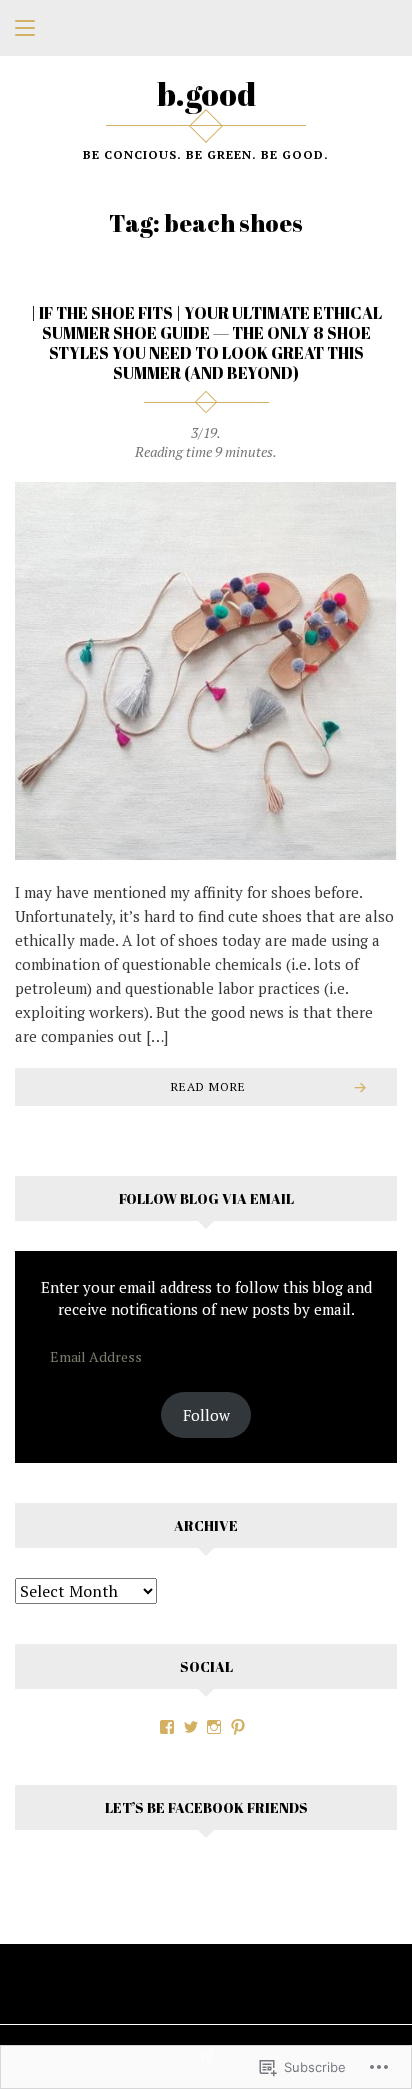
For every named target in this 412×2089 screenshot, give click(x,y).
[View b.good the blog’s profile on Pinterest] (238, 1727)
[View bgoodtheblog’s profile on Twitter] (191, 1727)
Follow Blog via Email (206, 1198)
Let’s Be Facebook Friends (206, 1807)
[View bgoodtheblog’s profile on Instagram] (214, 1727)
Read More (208, 1086)
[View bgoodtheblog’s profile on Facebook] (167, 1727)
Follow (206, 1415)
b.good (206, 93)
